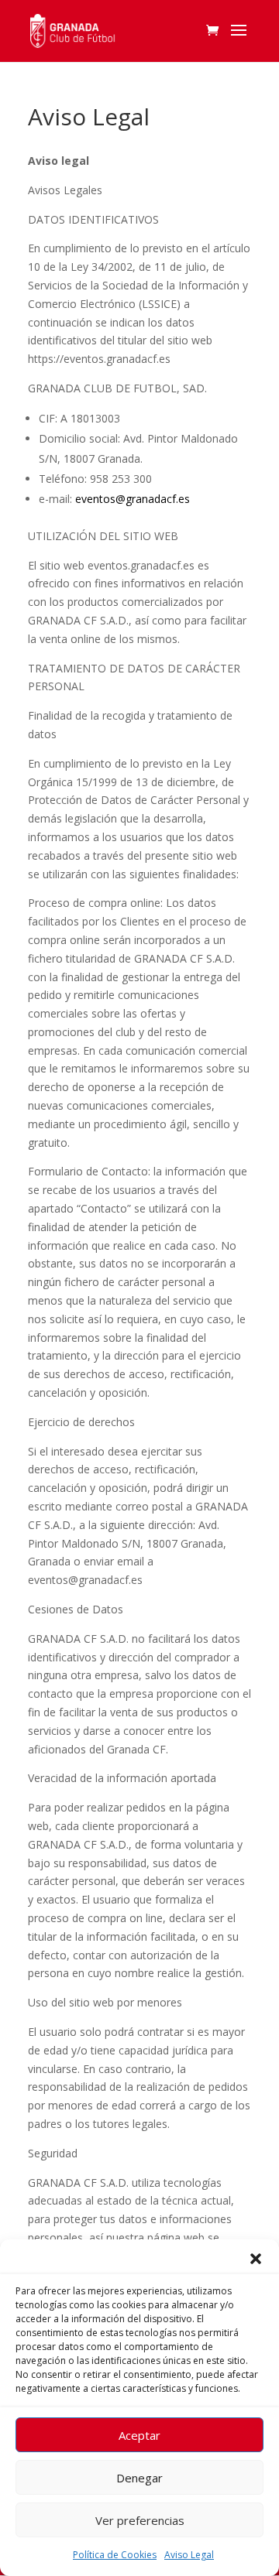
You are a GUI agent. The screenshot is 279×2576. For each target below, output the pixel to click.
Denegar (139, 2478)
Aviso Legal (189, 2555)
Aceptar (139, 2435)
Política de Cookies (115, 2555)
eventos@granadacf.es (133, 499)
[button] (256, 2259)
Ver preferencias (140, 2520)
